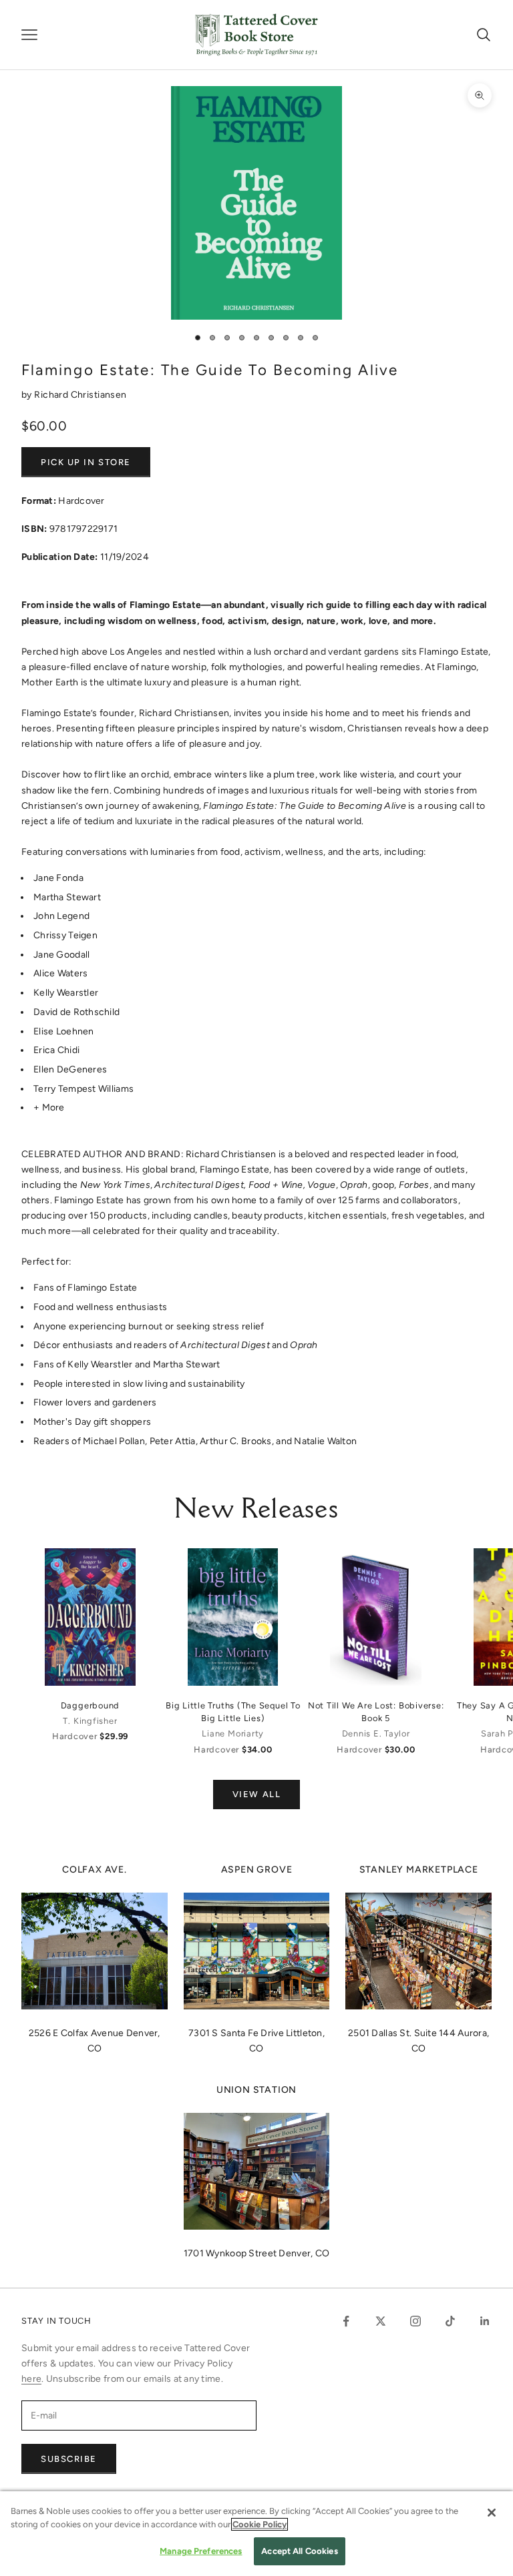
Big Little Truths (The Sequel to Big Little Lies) (233, 1712)
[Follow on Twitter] (381, 2321)
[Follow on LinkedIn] (485, 2321)
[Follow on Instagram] (415, 2321)
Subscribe (69, 2459)
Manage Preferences (201, 2551)
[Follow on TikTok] (450, 2321)
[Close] (492, 2513)
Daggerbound (90, 1705)
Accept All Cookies (299, 2551)
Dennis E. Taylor (376, 1733)
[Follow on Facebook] (346, 2321)
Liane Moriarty (233, 1733)
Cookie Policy (260, 2524)
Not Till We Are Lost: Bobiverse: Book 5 (376, 1712)
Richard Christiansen (80, 395)
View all (256, 1794)
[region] (256, 2534)
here (31, 2379)
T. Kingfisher (90, 1721)
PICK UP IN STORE (86, 462)
